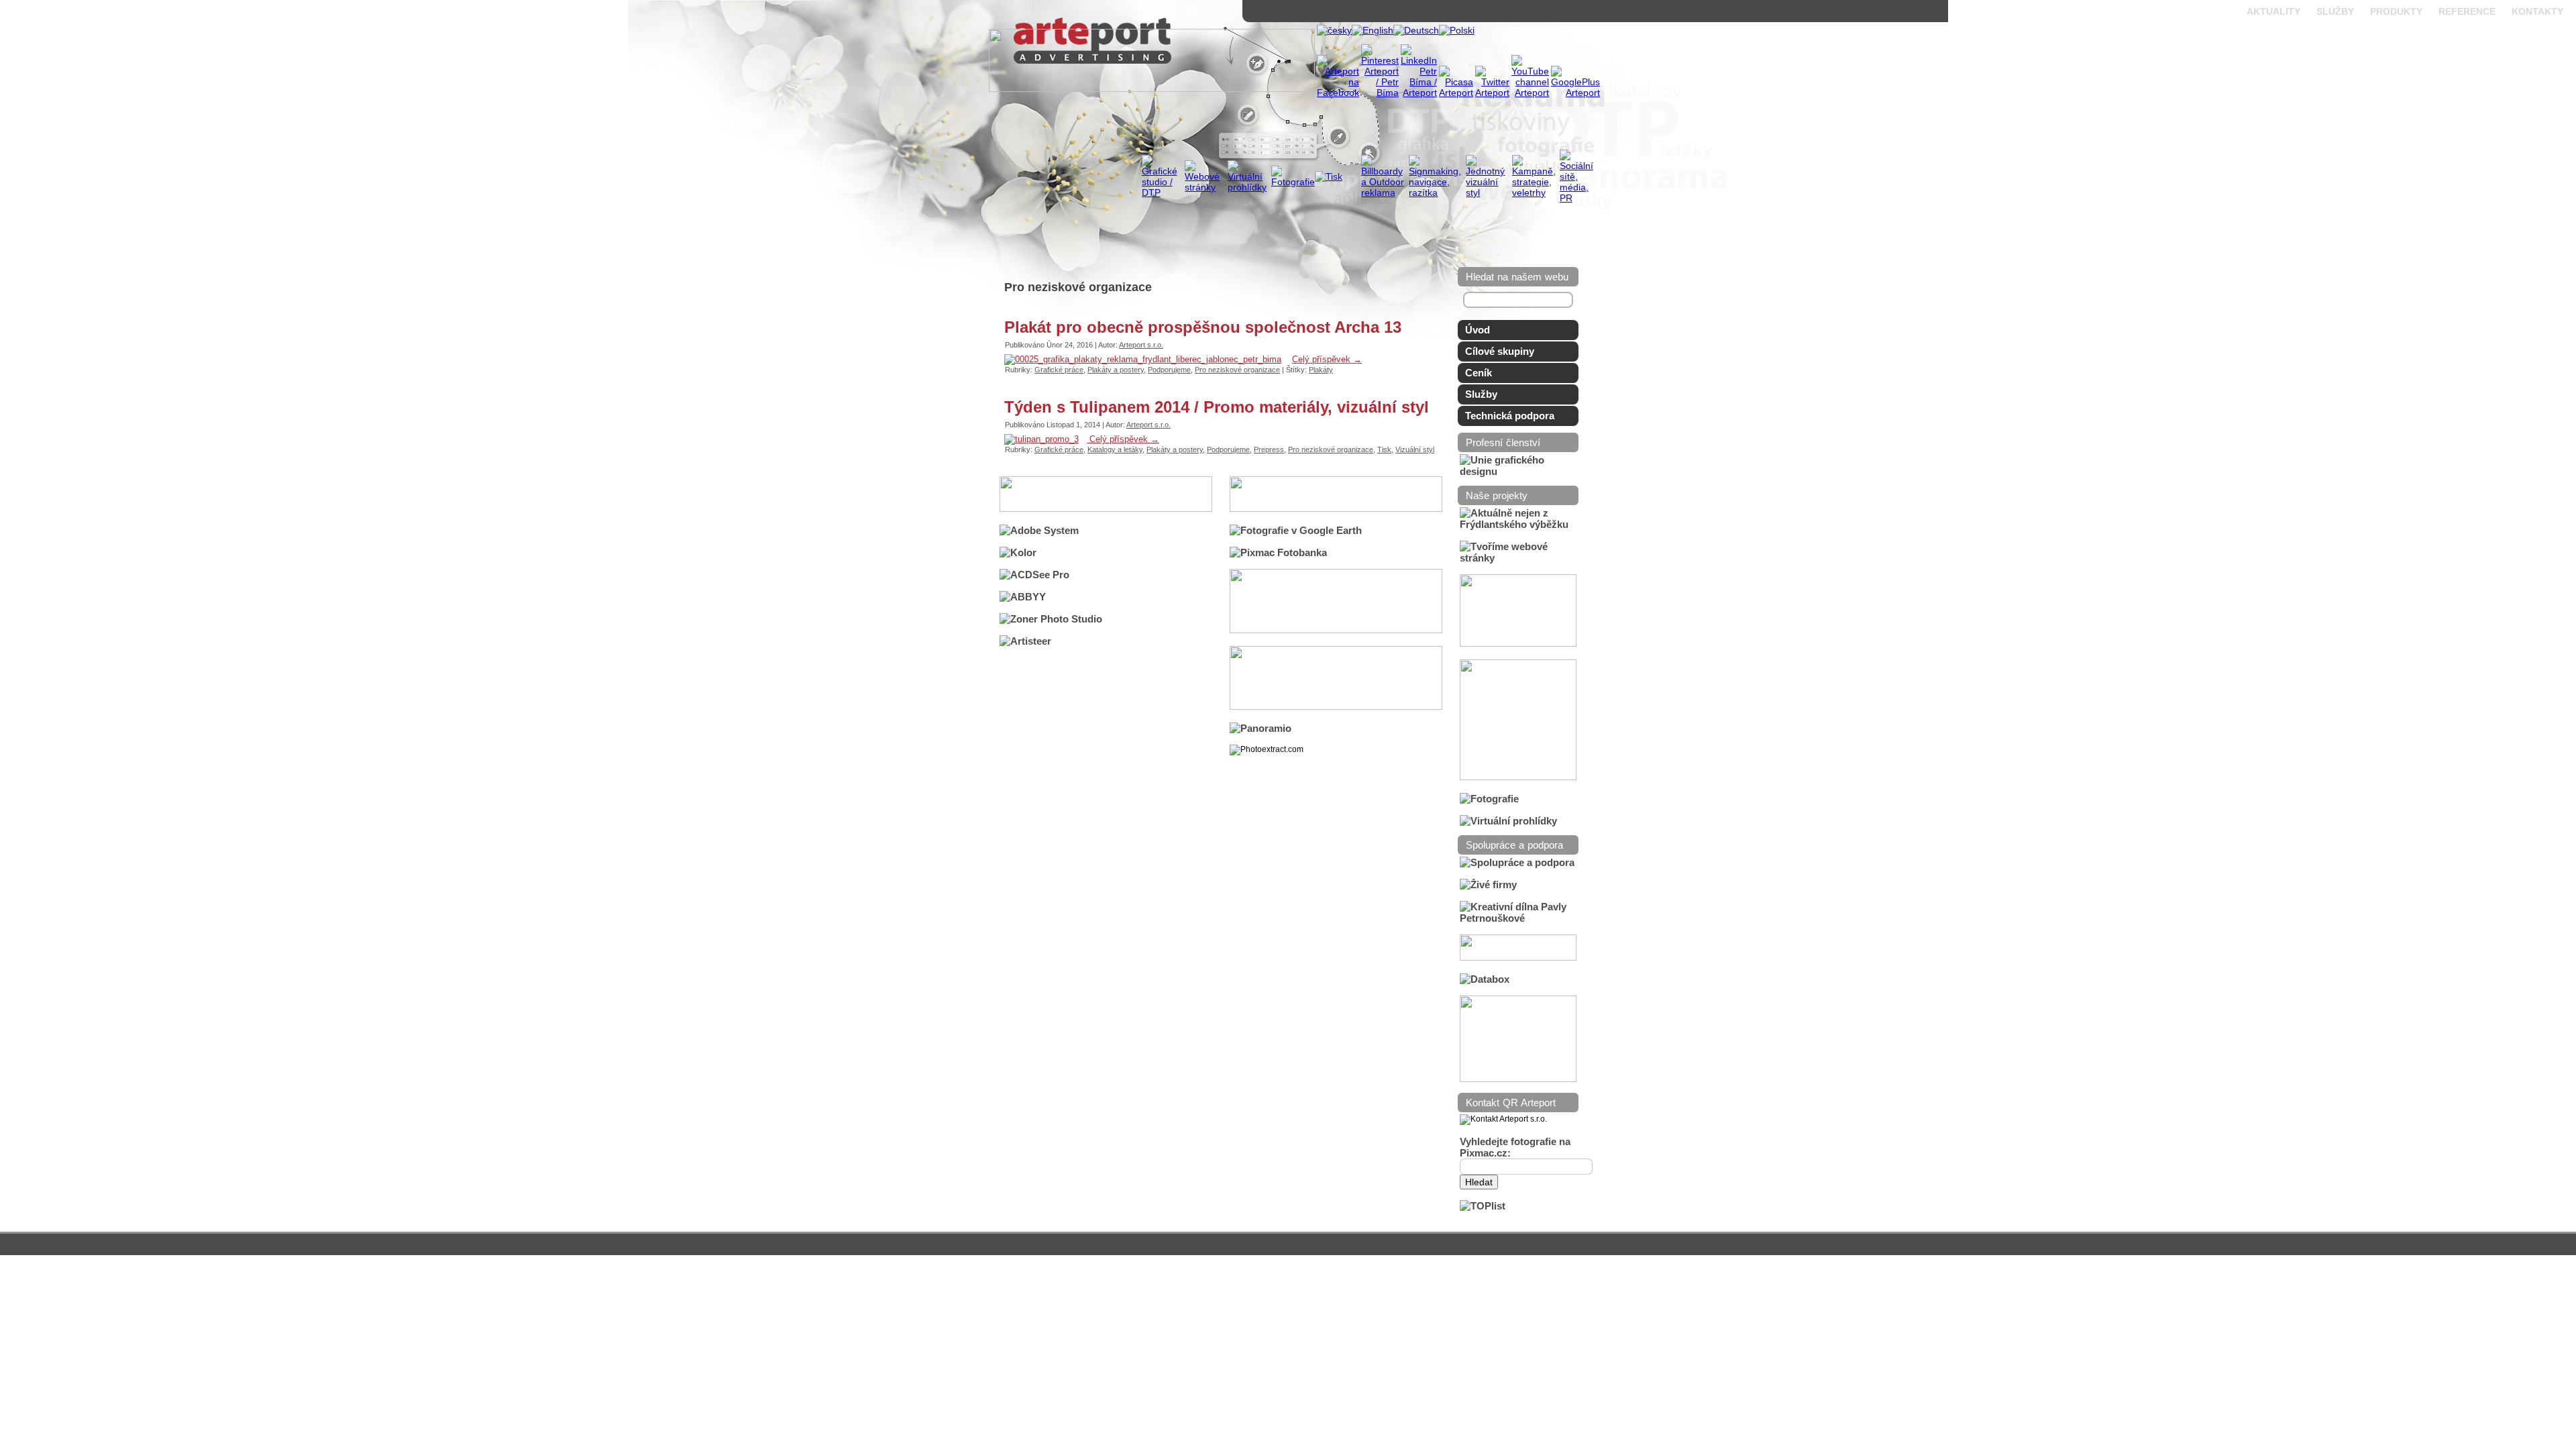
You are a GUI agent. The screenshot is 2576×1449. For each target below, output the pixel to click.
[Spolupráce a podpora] (1517, 862)
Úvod (1478, 330)
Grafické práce (1059, 370)
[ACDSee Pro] (1034, 575)
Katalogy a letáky (1115, 449)
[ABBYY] (1023, 597)
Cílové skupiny (1500, 351)
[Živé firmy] (1488, 884)
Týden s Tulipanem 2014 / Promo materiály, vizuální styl (1217, 407)
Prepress (1269, 449)
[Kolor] (1018, 552)
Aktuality (2273, 11)
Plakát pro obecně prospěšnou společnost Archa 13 (1203, 327)
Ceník (1479, 373)
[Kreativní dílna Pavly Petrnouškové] (1518, 918)
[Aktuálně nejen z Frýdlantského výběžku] (1518, 524)
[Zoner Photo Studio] (1051, 619)
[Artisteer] (1025, 641)
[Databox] (1485, 979)
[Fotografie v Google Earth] (1296, 530)
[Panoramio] (1260, 728)
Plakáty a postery (1116, 370)
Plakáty (1321, 370)
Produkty (2396, 11)
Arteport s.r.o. (1141, 345)
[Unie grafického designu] (1518, 471)
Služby (2335, 11)
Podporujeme (1169, 370)
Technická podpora (1510, 416)
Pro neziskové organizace (1237, 370)
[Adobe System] (1039, 530)
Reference (2467, 11)
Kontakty (2537, 11)
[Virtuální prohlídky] (1508, 821)
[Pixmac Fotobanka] (1278, 552)
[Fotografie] (1489, 799)
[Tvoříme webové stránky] (1518, 558)
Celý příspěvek (1327, 359)
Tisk (1384, 449)
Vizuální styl (1415, 449)
